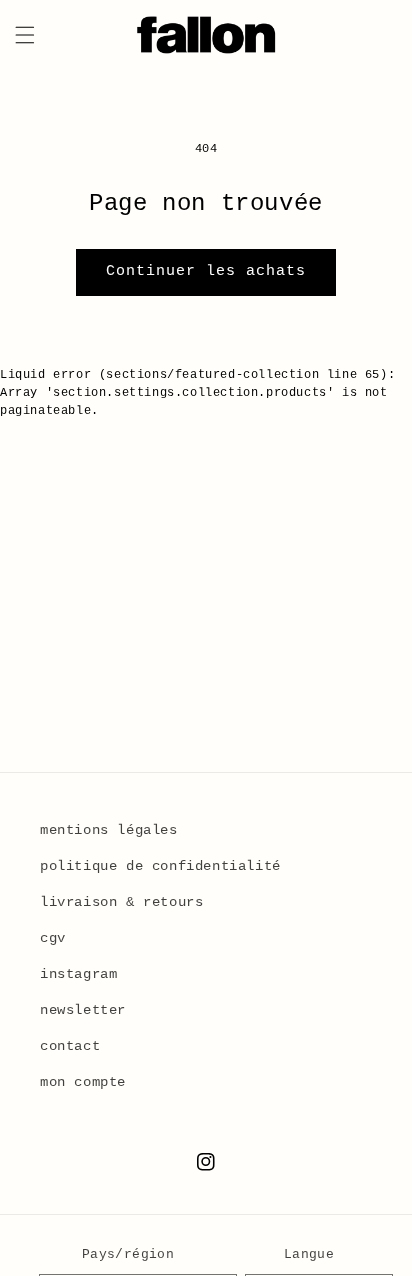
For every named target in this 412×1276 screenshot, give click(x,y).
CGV (53, 938)
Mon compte (83, 1082)
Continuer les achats (206, 271)
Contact (70, 1046)
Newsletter (83, 1010)
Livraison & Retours (121, 902)
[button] (25, 35)
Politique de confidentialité (160, 866)
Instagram (78, 974)
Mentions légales (109, 830)
